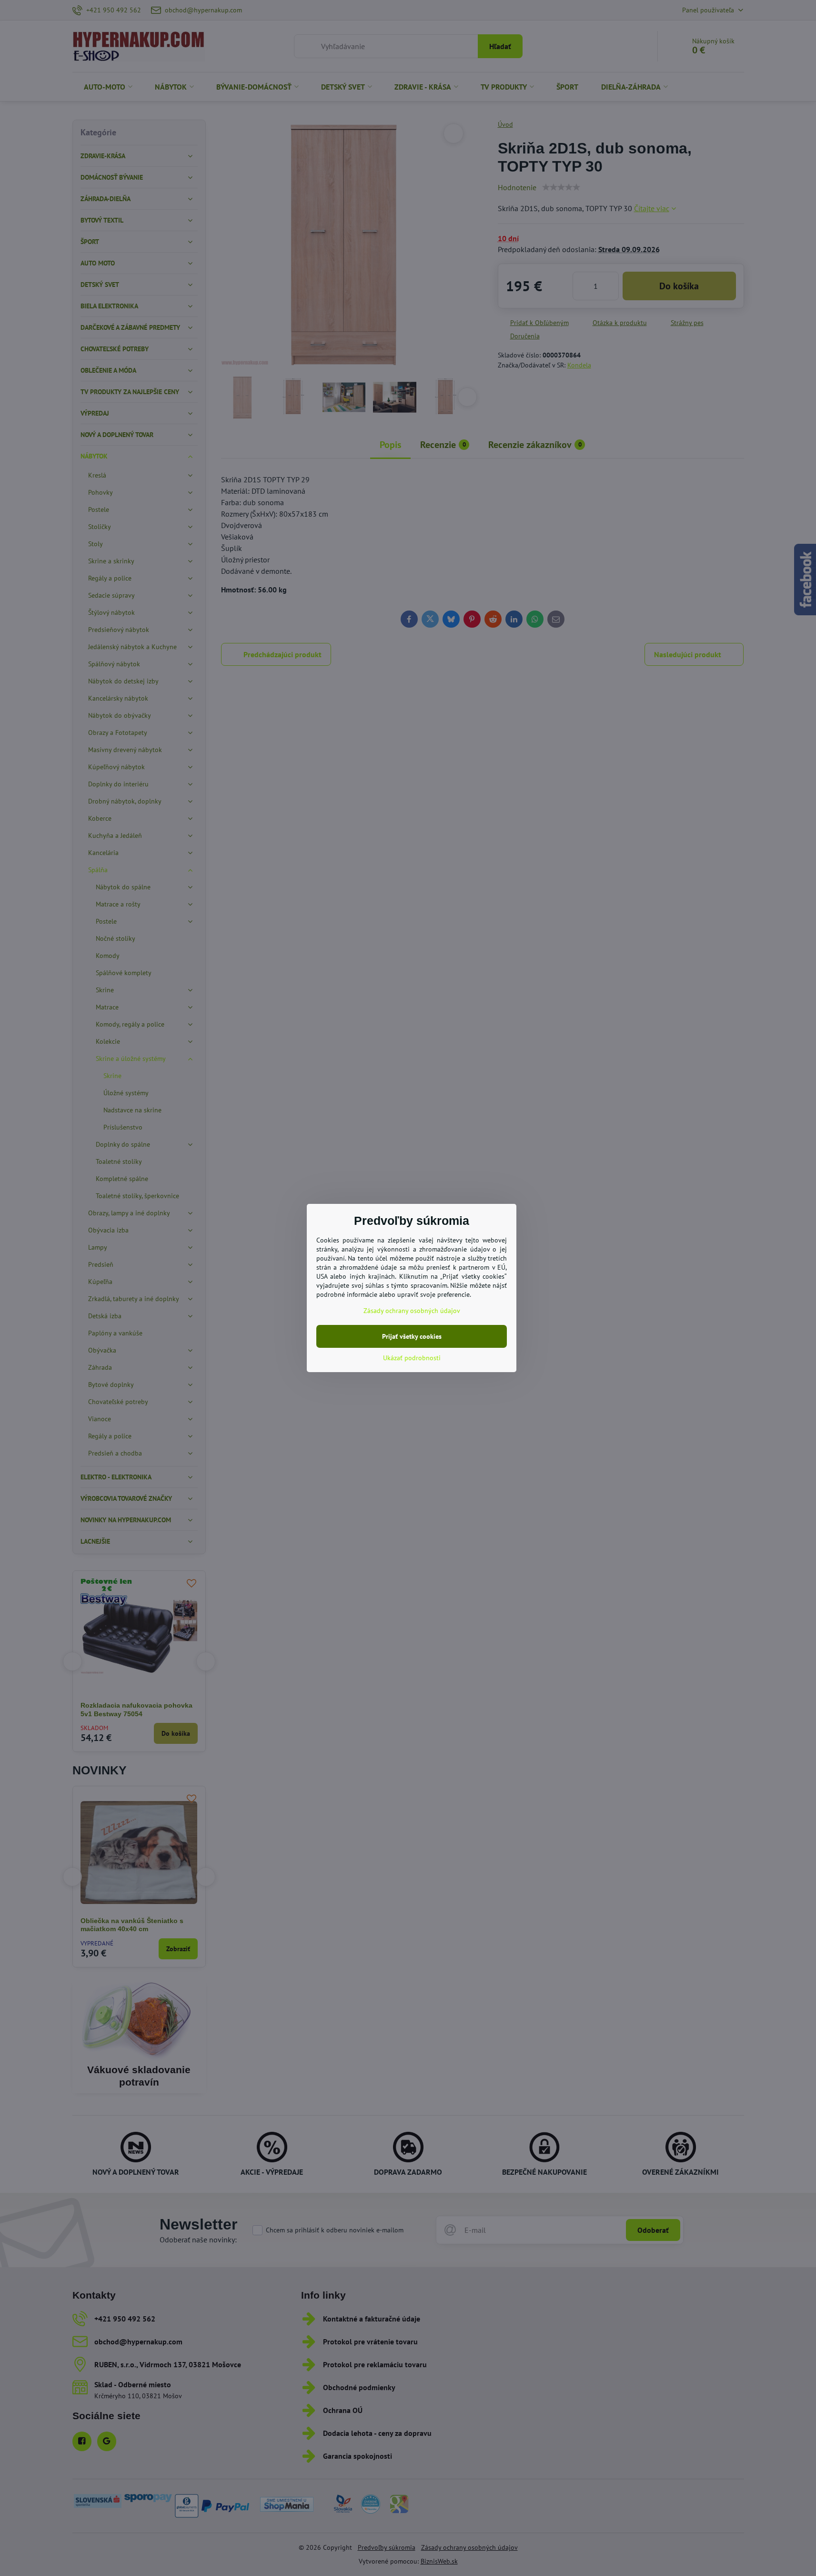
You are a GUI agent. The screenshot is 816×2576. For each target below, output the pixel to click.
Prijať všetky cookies (412, 1336)
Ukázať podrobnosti (412, 1358)
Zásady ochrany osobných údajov (412, 1311)
